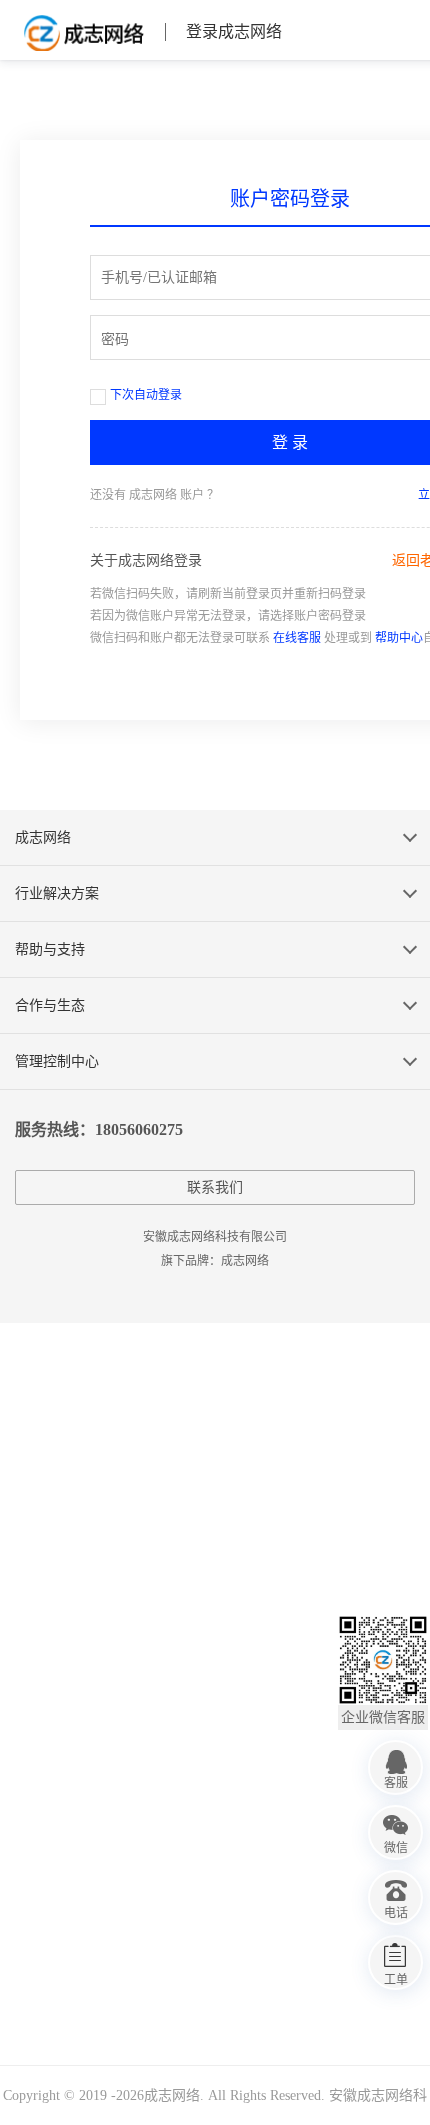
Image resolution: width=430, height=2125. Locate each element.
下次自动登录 (146, 395)
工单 (396, 1980)
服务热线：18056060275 (99, 1129)
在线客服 (297, 638)
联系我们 (215, 1187)
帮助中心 (399, 638)
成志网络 (82, 31)
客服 (396, 1783)
